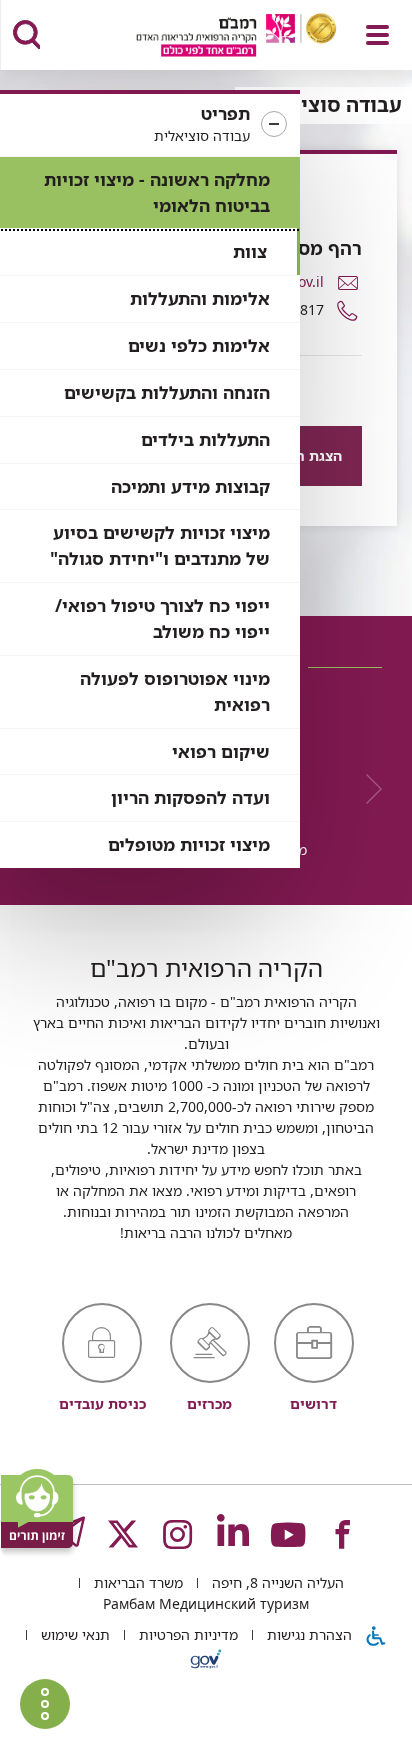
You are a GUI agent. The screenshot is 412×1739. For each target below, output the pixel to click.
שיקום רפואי (221, 751)
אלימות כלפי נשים (199, 345)
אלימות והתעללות (200, 298)
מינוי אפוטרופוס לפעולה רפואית (175, 691)
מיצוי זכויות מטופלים (189, 844)
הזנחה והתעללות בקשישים (167, 392)
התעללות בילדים (205, 439)
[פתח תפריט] (377, 35)
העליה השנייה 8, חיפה (276, 1582)
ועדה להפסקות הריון (190, 797)
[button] (150, 125)
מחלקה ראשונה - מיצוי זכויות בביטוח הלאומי (157, 192)
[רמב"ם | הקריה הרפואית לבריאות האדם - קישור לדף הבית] (211, 37)
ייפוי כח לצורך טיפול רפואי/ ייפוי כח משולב (162, 618)
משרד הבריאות (136, 1582)
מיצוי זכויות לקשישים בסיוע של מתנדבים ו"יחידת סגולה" (160, 545)
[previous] (367, 789)
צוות (250, 251)
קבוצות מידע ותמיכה (190, 486)
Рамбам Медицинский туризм (206, 1603)
